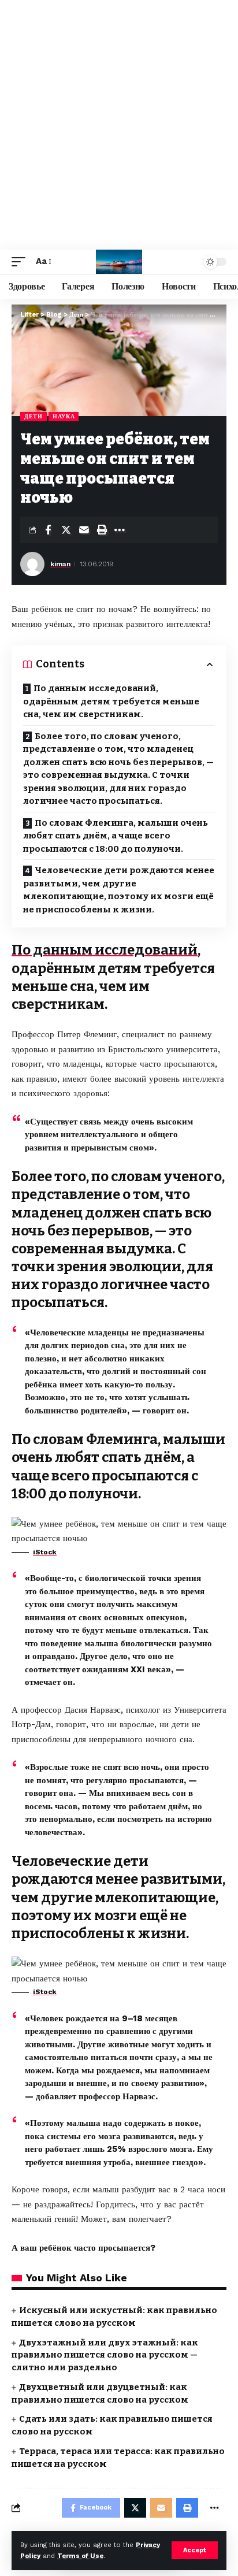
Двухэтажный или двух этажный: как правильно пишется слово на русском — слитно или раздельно (105, 2355)
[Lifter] (119, 262)
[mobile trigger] (21, 262)
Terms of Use (80, 2556)
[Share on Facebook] (48, 530)
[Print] (102, 530)
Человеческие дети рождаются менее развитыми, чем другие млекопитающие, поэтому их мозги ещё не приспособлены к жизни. (119, 890)
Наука (64, 416)
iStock (45, 1552)
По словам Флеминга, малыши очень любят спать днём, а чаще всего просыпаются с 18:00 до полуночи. (116, 836)
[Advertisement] (119, 125)
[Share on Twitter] (66, 530)
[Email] (84, 530)
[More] (120, 530)
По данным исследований (105, 950)
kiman (60, 564)
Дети (34, 416)
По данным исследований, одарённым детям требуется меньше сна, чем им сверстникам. (111, 701)
